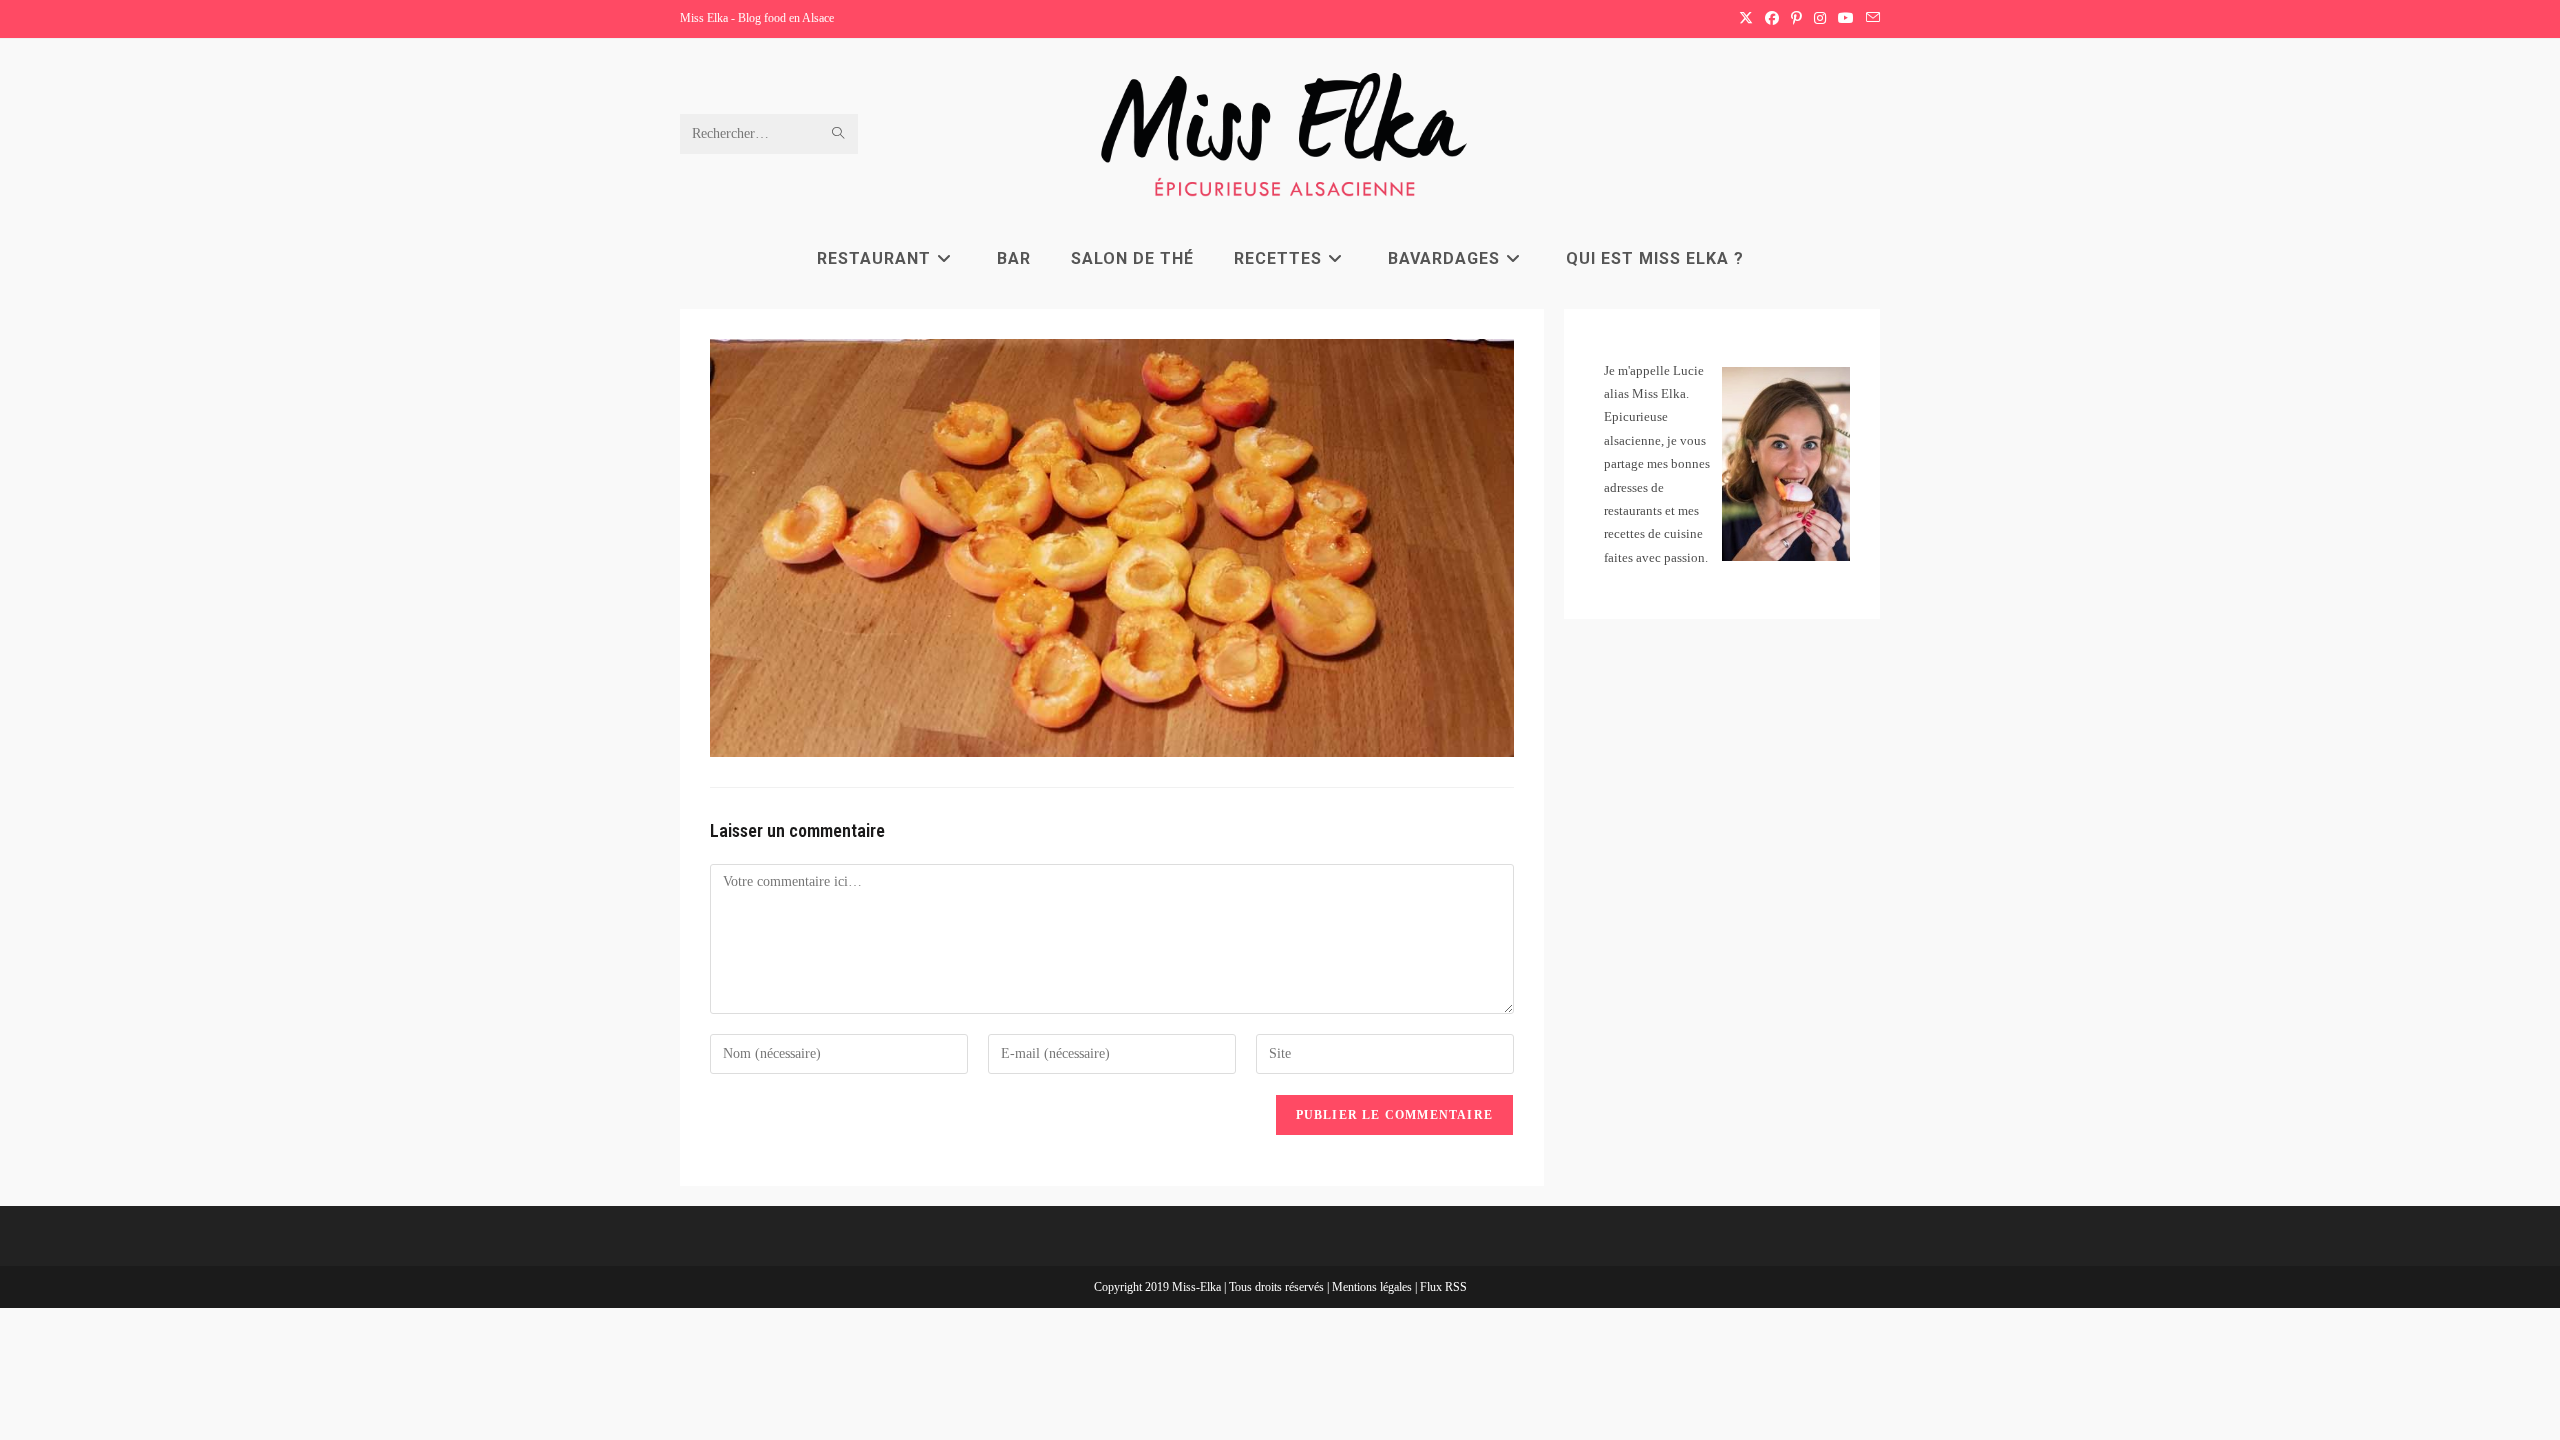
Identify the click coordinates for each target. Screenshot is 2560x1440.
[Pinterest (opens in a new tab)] (1796, 19)
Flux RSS (1443, 1287)
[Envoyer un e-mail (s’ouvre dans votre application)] (1870, 19)
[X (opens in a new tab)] (1746, 19)
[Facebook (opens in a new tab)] (1772, 19)
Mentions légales (1373, 1287)
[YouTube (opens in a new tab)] (1846, 19)
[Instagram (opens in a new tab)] (1820, 19)
